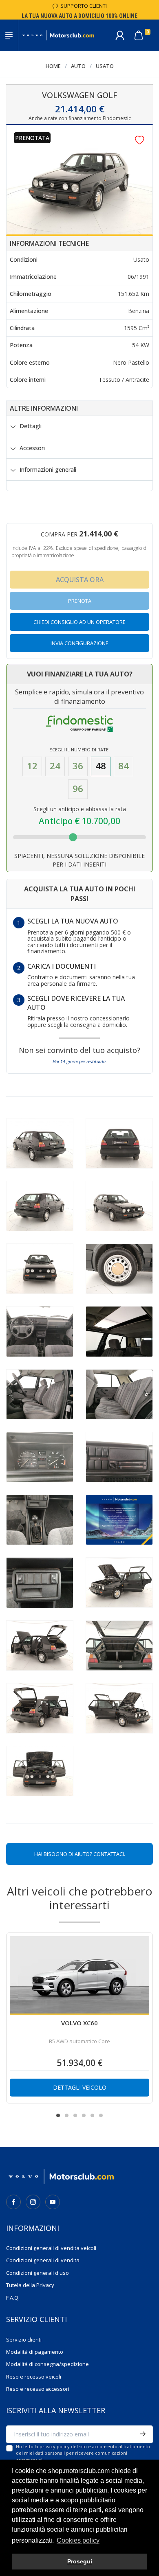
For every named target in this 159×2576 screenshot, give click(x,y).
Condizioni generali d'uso (38, 2273)
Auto (78, 66)
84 (124, 766)
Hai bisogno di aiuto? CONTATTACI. (80, 1854)
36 (78, 766)
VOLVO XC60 (79, 2023)
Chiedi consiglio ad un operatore (79, 622)
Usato (105, 66)
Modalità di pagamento (35, 2352)
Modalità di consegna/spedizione (47, 2364)
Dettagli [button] (31, 426)
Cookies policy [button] (78, 2540)
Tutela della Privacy (30, 2285)
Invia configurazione (79, 643)
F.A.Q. (13, 2298)
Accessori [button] (32, 448)
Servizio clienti (24, 2340)
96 (78, 789)
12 (32, 766)
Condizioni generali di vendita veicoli (51, 2248)
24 (55, 766)
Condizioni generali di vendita (43, 2260)
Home (53, 66)
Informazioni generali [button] (48, 470)
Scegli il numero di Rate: (80, 750)
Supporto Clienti (82, 6)
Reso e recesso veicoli (34, 2377)
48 (101, 766)
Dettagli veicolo (80, 2087)
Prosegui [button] (80, 2561)
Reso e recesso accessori (38, 2389)
